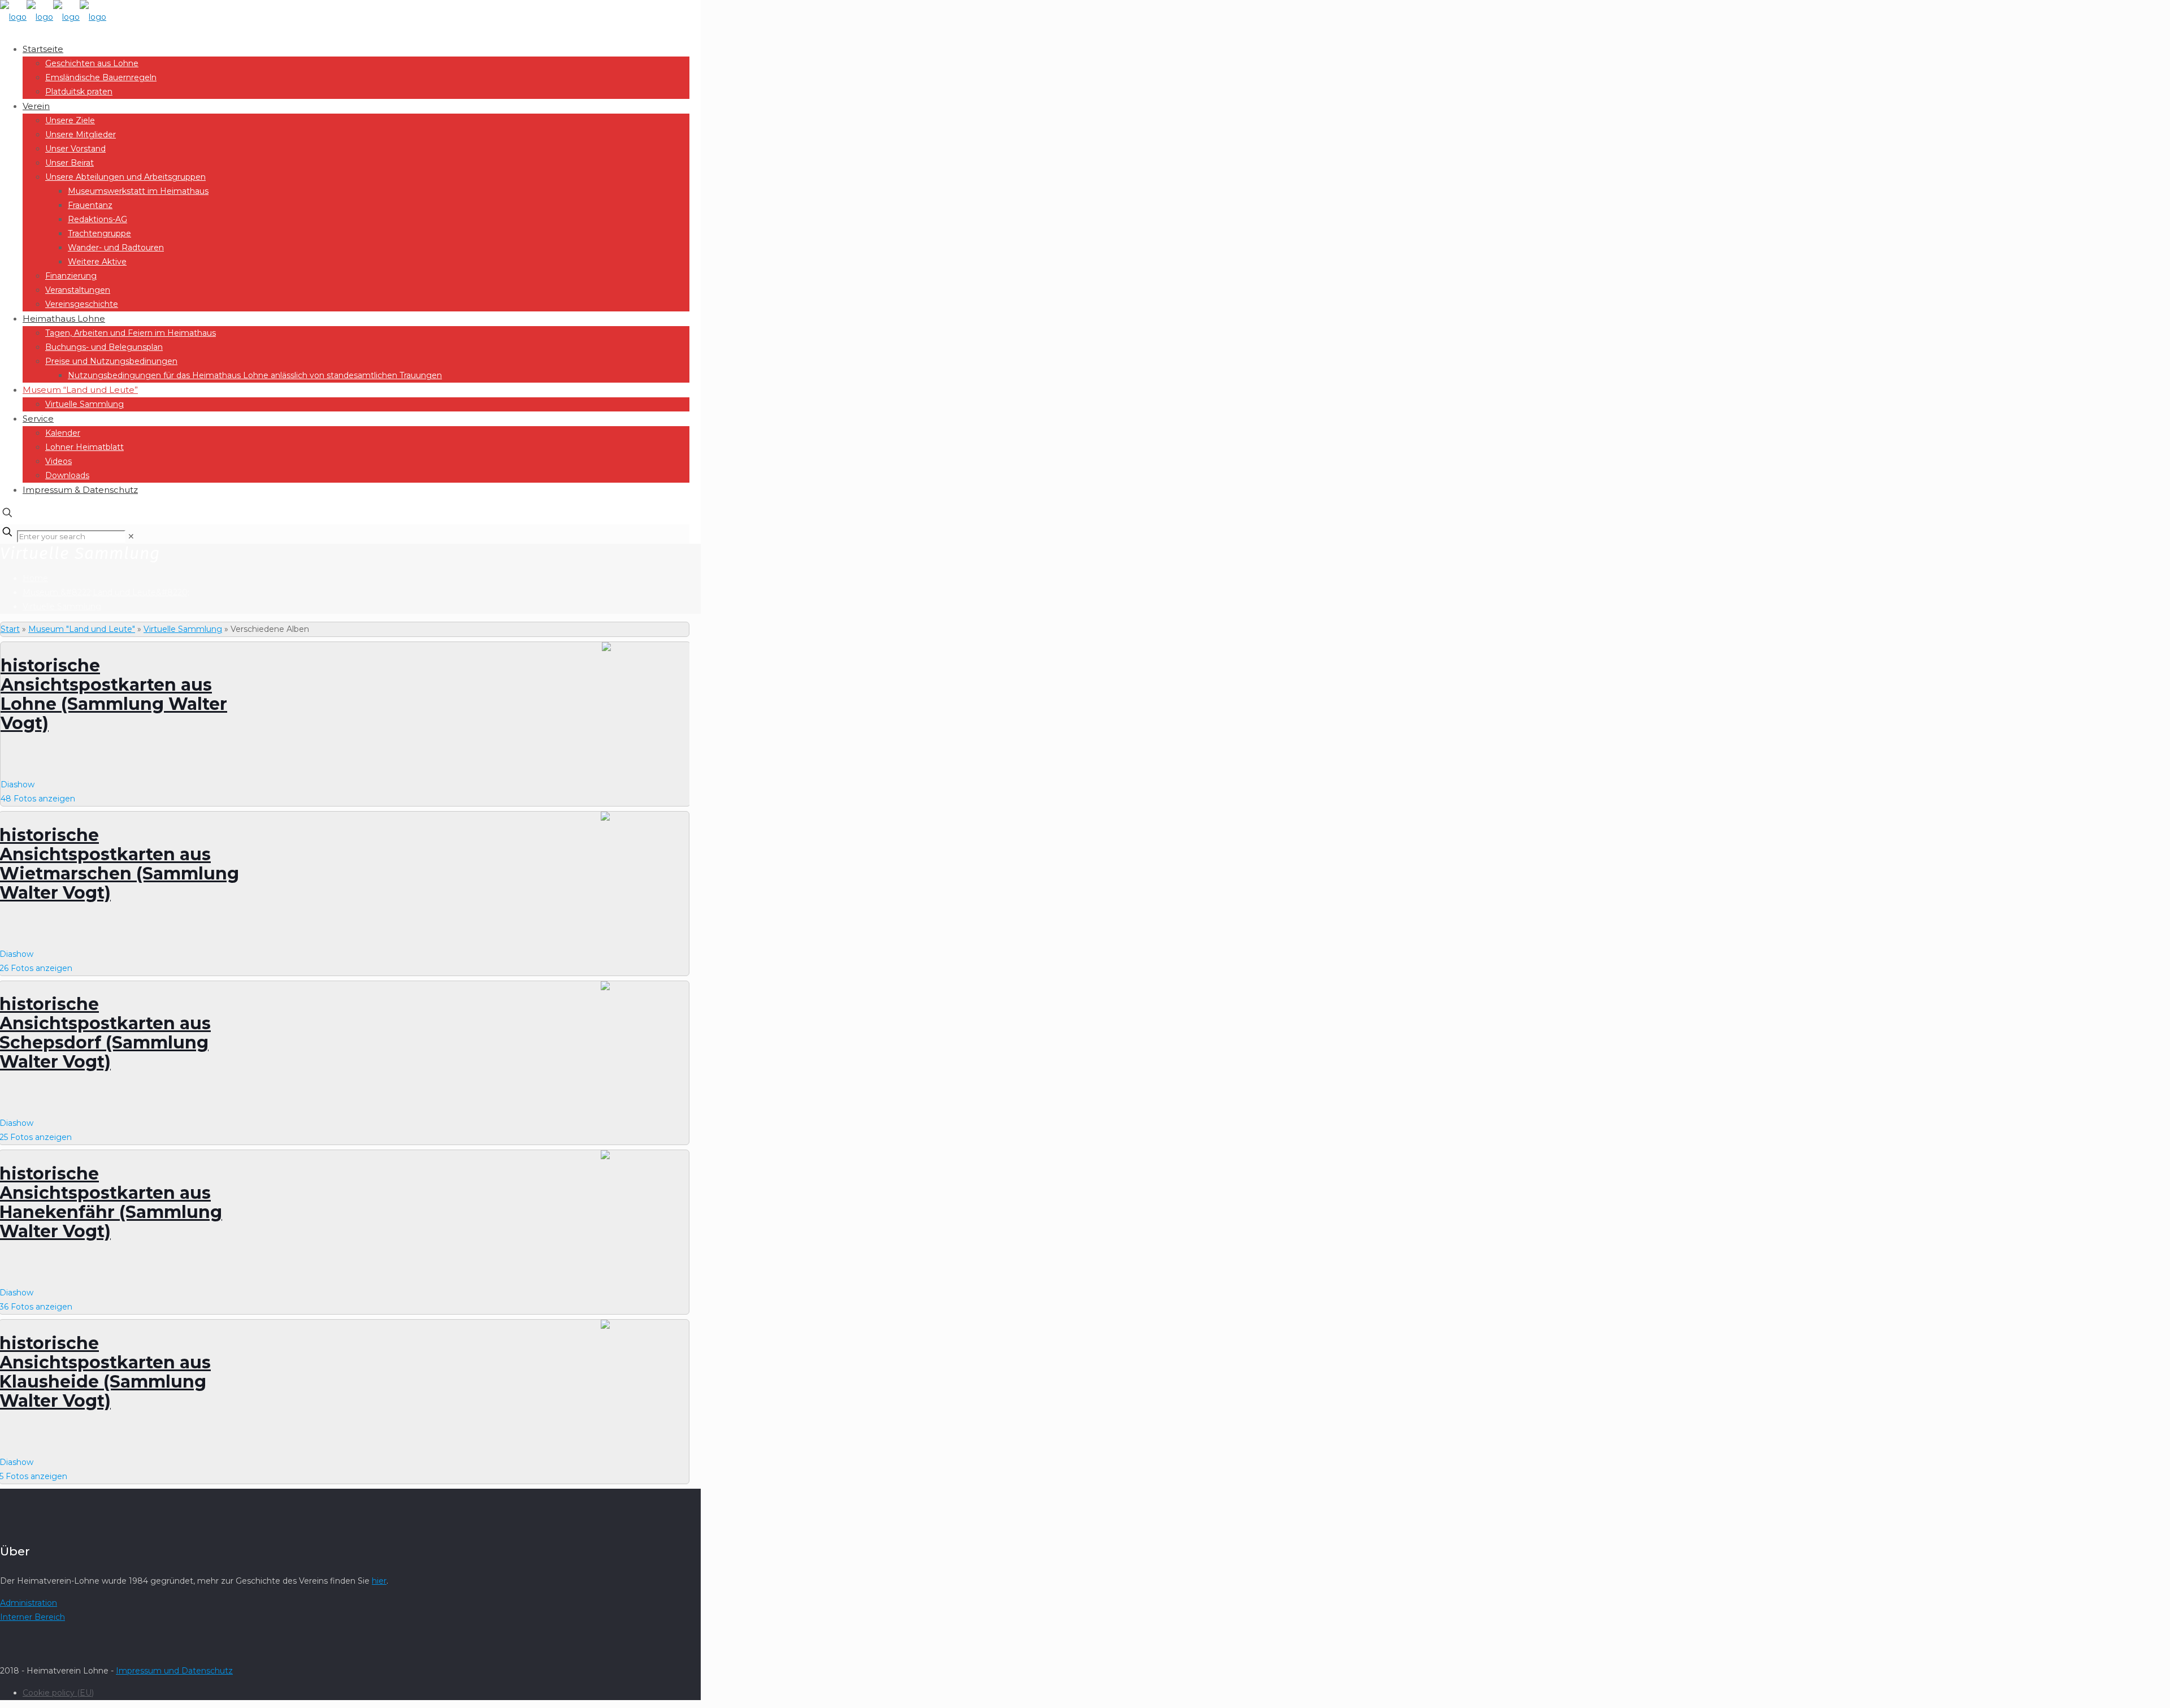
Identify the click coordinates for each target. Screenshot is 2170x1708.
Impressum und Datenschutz (174, 1671)
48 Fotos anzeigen (38, 799)
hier (379, 1581)
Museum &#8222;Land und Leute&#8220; (106, 592)
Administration (29, 1603)
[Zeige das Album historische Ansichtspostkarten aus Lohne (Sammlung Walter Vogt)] (645, 677)
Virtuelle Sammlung (62, 606)
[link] (131, 536)
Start (10, 629)
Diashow (18, 784)
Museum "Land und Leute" (82, 629)
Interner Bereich (32, 1617)
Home (35, 578)
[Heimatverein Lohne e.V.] (53, 17)
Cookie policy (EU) (58, 1693)
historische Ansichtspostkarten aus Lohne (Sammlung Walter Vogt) (114, 694)
